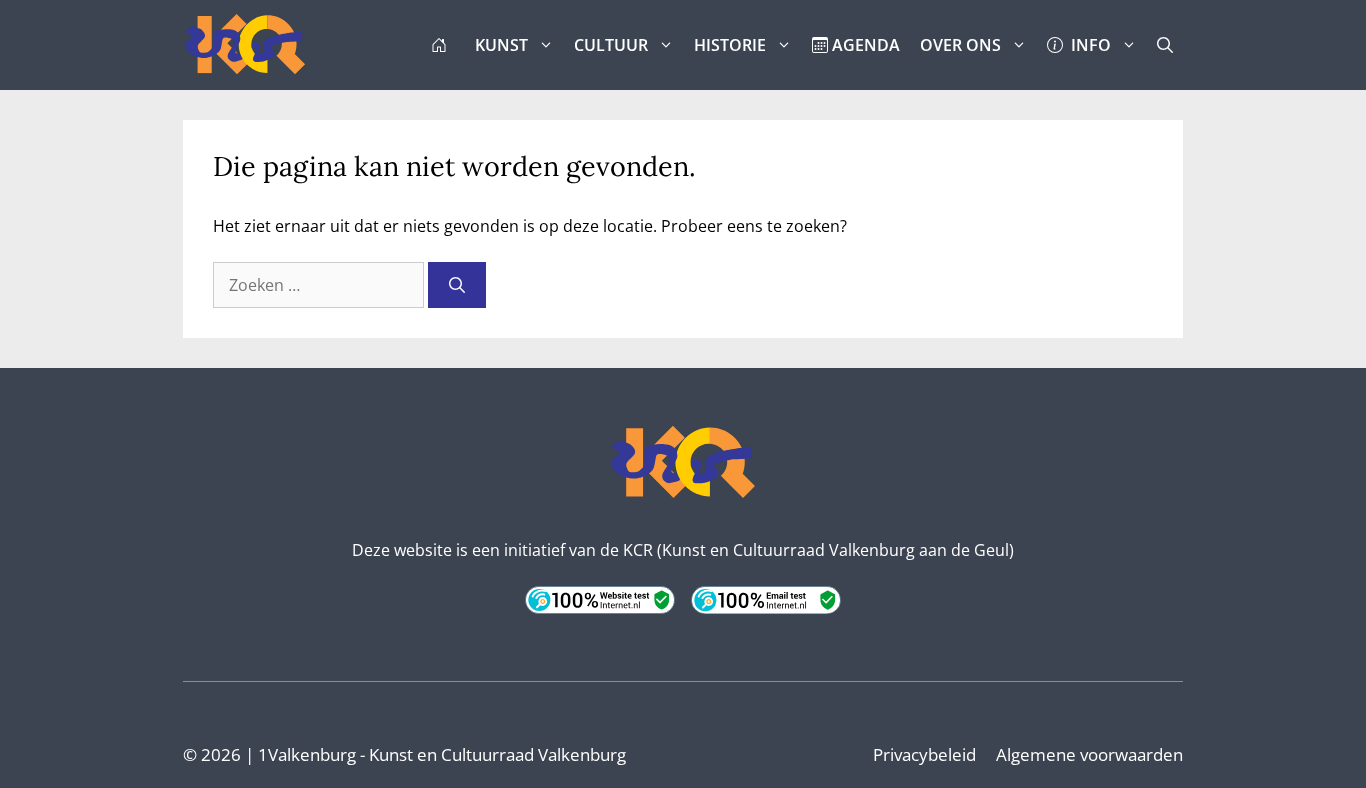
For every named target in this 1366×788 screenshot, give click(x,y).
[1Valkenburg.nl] (245, 45)
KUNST (501, 45)
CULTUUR (611, 45)
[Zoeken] (457, 285)
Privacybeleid (924, 754)
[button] (1165, 45)
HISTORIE (730, 45)
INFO (1087, 45)
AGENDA (864, 45)
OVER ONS (960, 45)
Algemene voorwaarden (1089, 754)
